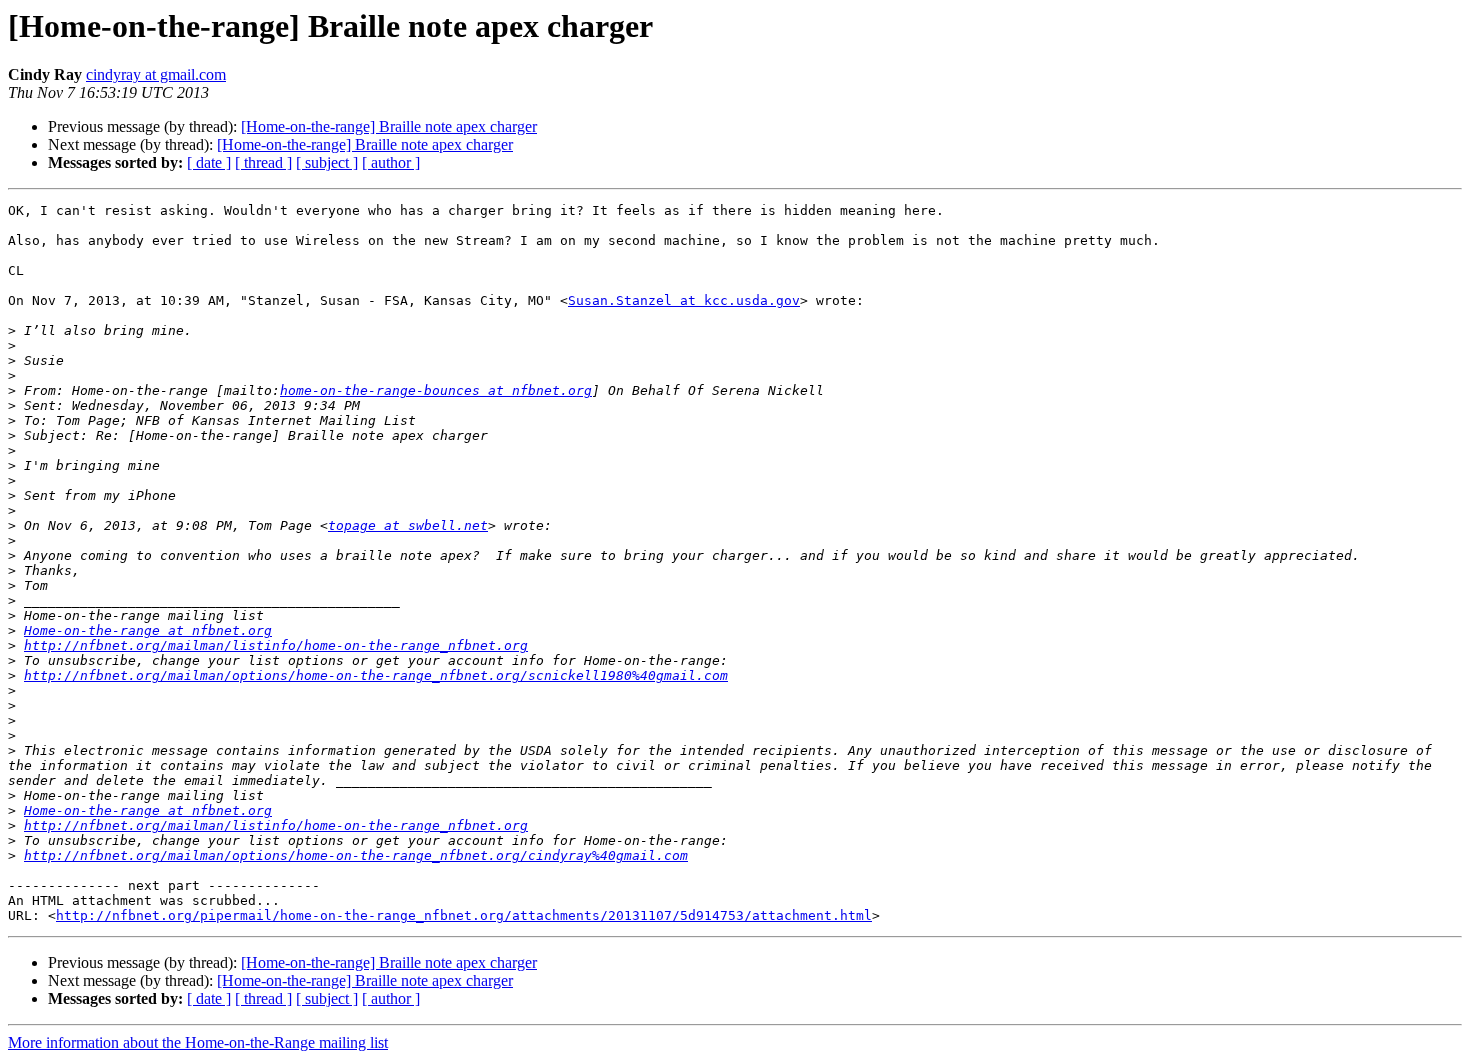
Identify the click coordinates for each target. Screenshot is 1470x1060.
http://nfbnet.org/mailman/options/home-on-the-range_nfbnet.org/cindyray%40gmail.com (356, 855)
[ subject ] (327, 162)
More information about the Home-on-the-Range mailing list (198, 1042)
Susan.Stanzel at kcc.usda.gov (684, 300)
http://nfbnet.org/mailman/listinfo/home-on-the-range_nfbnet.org (276, 645)
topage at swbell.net (408, 525)
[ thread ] (263, 162)
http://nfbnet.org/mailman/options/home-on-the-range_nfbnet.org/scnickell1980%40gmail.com (376, 675)
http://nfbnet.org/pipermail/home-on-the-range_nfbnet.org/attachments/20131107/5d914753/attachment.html (464, 915)
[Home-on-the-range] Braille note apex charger (389, 126)
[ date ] (209, 162)
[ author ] (391, 162)
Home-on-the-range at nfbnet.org (148, 630)
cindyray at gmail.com (156, 74)
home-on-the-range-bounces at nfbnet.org (436, 390)
